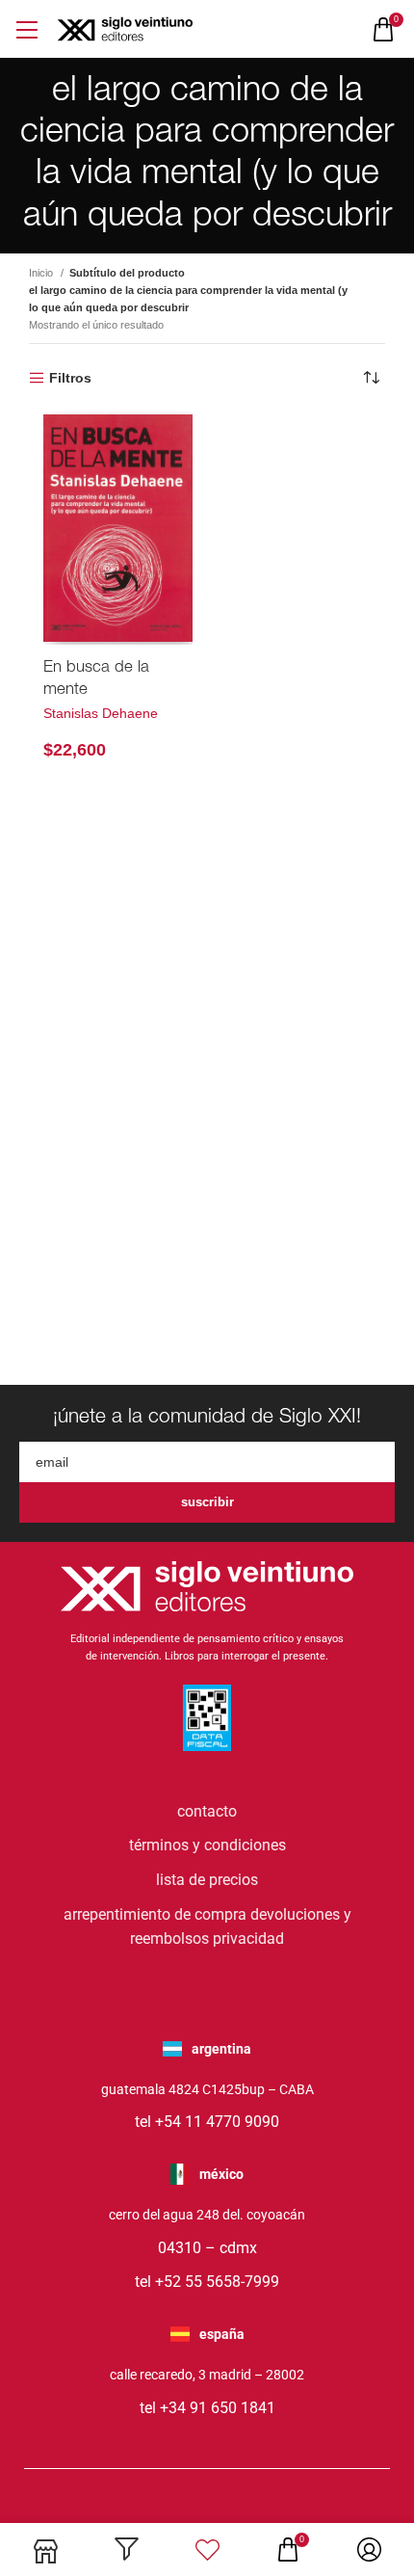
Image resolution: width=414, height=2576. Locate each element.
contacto (207, 1811)
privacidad (248, 1939)
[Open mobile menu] (26, 29)
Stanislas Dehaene (101, 713)
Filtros (70, 378)
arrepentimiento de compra (155, 1914)
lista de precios (207, 1880)
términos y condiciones (207, 1845)
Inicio (42, 273)
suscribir (207, 1502)
